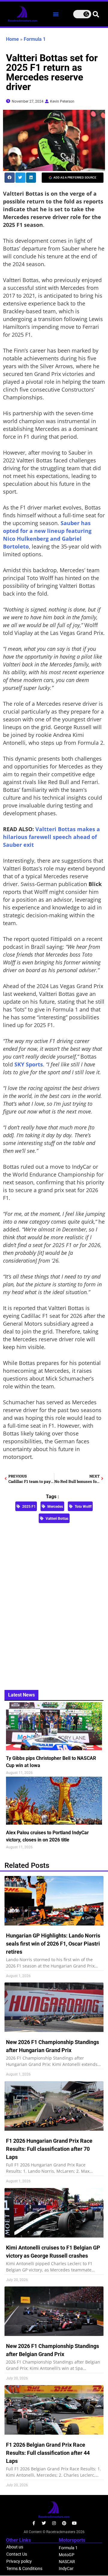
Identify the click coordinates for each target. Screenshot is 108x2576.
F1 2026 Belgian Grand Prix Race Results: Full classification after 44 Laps (48, 2453)
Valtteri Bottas (57, 1519)
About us (15, 2547)
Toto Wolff (83, 1507)
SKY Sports (29, 1064)
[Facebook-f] (34, 2523)
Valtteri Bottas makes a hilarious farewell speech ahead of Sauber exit (51, 837)
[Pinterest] (64, 2523)
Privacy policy (19, 2561)
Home (12, 39)
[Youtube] (74, 2523)
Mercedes (55, 1507)
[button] (56, 14)
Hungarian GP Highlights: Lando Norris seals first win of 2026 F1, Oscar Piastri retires (53, 1944)
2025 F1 (29, 1507)
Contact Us (17, 2554)
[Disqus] (54, 1603)
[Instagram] (54, 2523)
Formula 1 (35, 39)
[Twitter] (44, 2523)
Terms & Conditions (24, 2568)
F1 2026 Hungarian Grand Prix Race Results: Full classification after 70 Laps (49, 2149)
